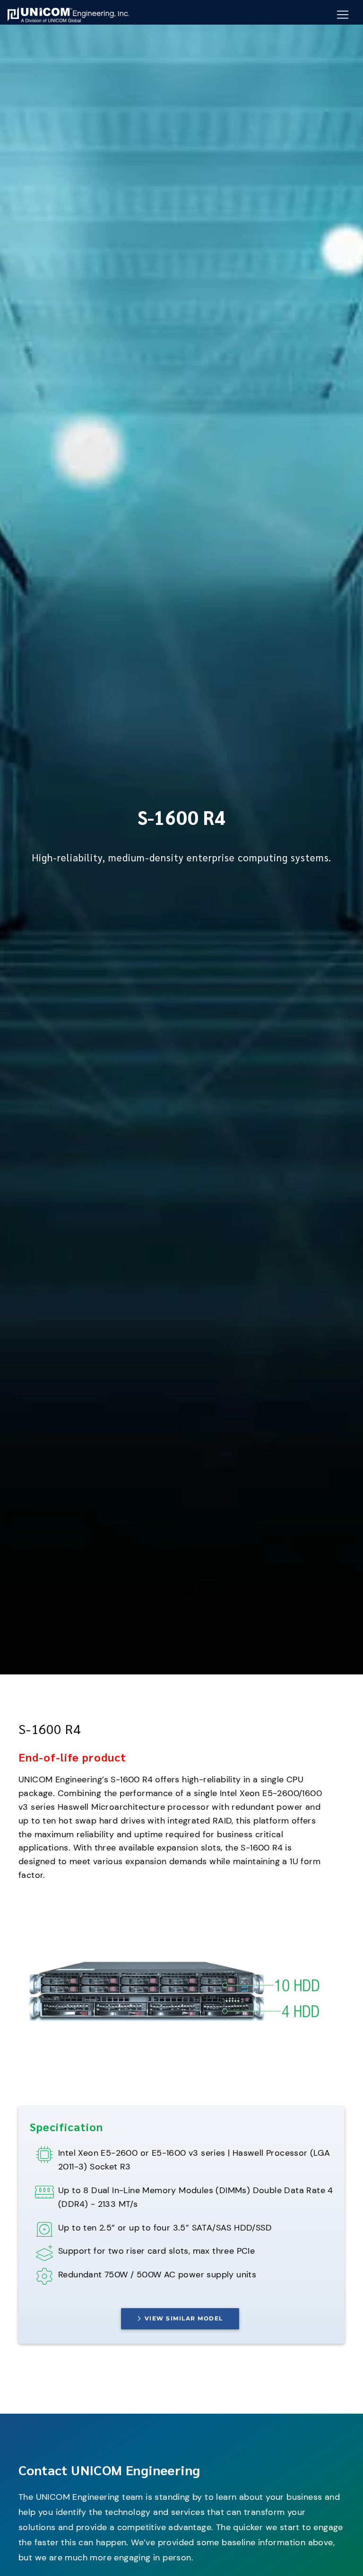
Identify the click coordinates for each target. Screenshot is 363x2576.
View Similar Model (184, 2318)
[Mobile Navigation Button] (343, 15)
